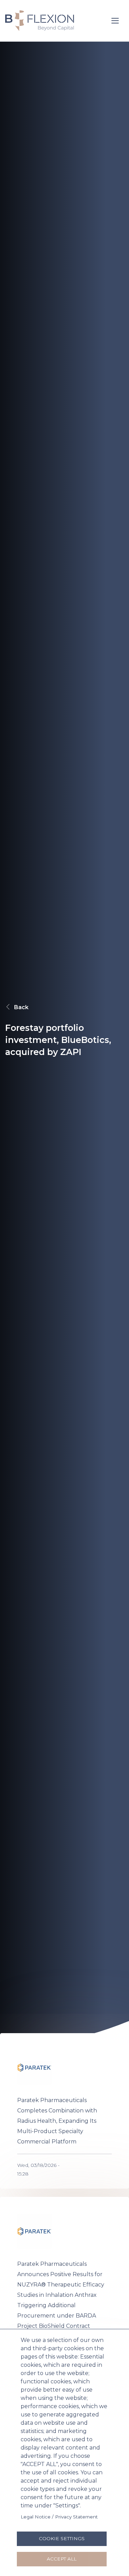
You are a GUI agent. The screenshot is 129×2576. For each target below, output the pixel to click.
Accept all (62, 2559)
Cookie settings (62, 2538)
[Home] (40, 20)
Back (21, 1007)
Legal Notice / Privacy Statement (59, 2517)
